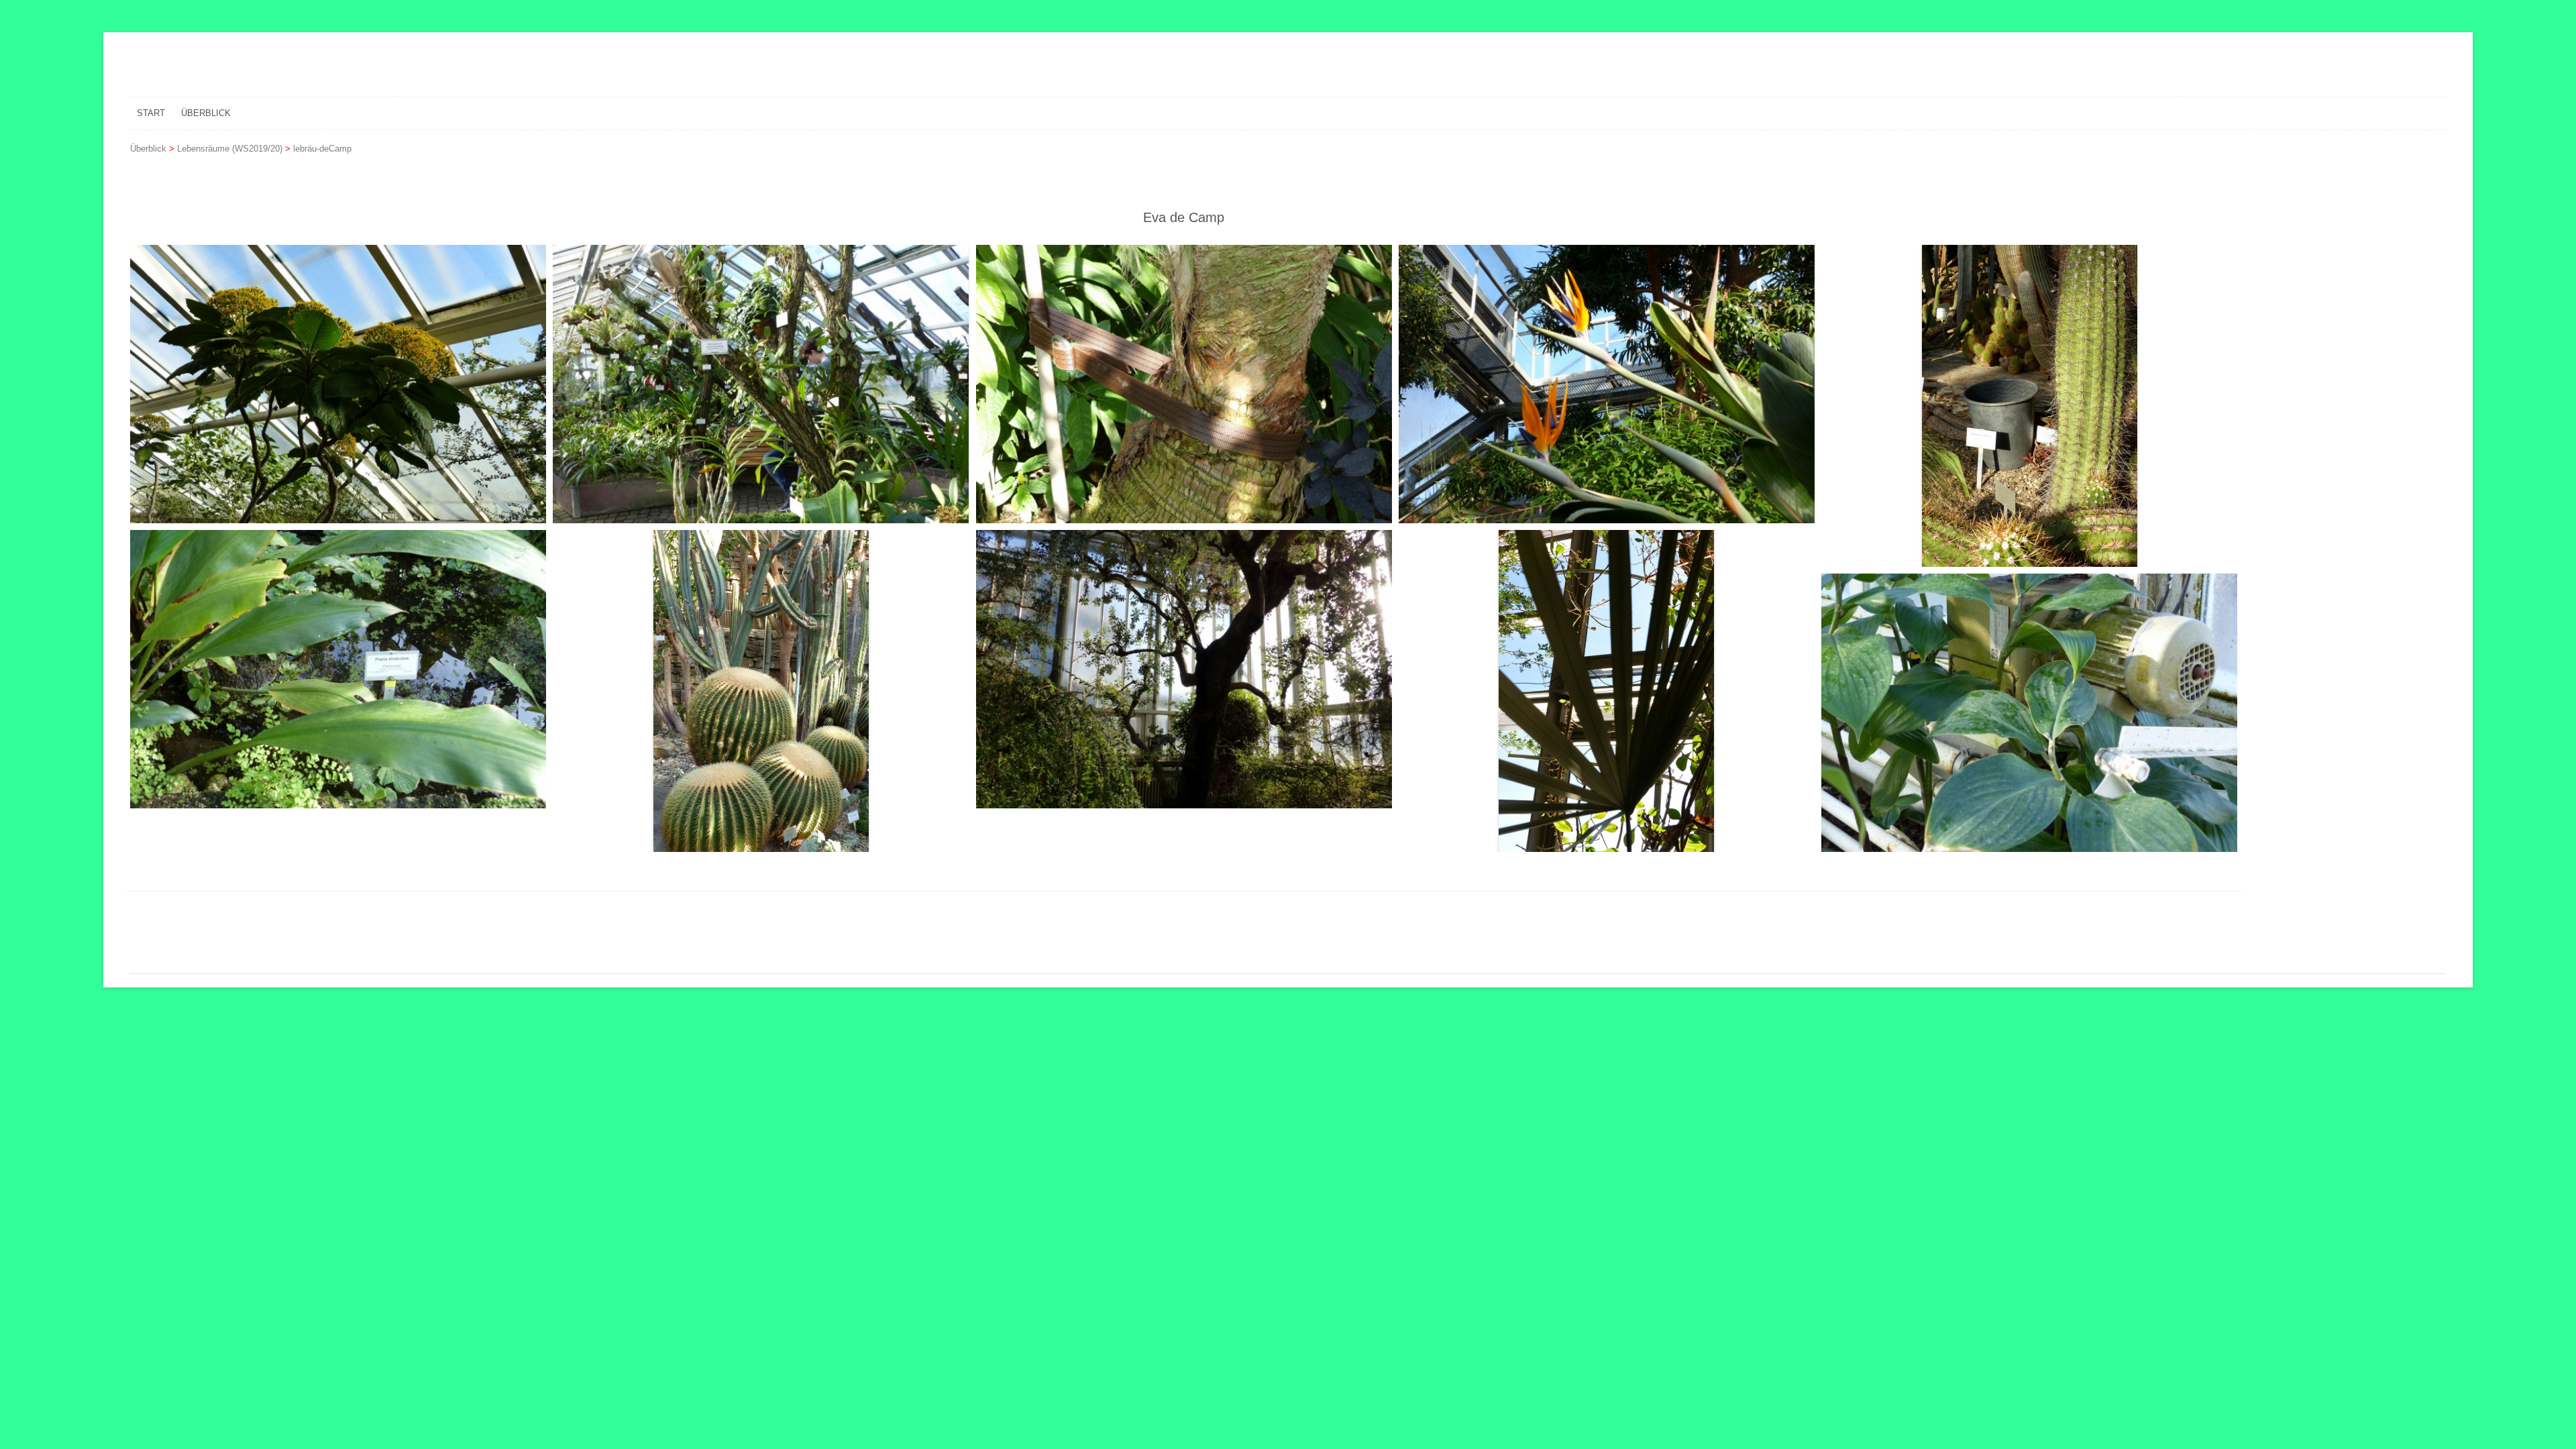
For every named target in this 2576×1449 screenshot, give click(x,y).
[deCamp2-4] (1607, 691)
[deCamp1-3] (1184, 384)
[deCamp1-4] (1607, 384)
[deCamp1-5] (2029, 406)
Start (151, 113)
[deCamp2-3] (1184, 669)
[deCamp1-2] (761, 384)
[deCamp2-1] (338, 669)
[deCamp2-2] (761, 691)
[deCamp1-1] (338, 384)
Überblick (206, 113)
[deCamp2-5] (2029, 713)
